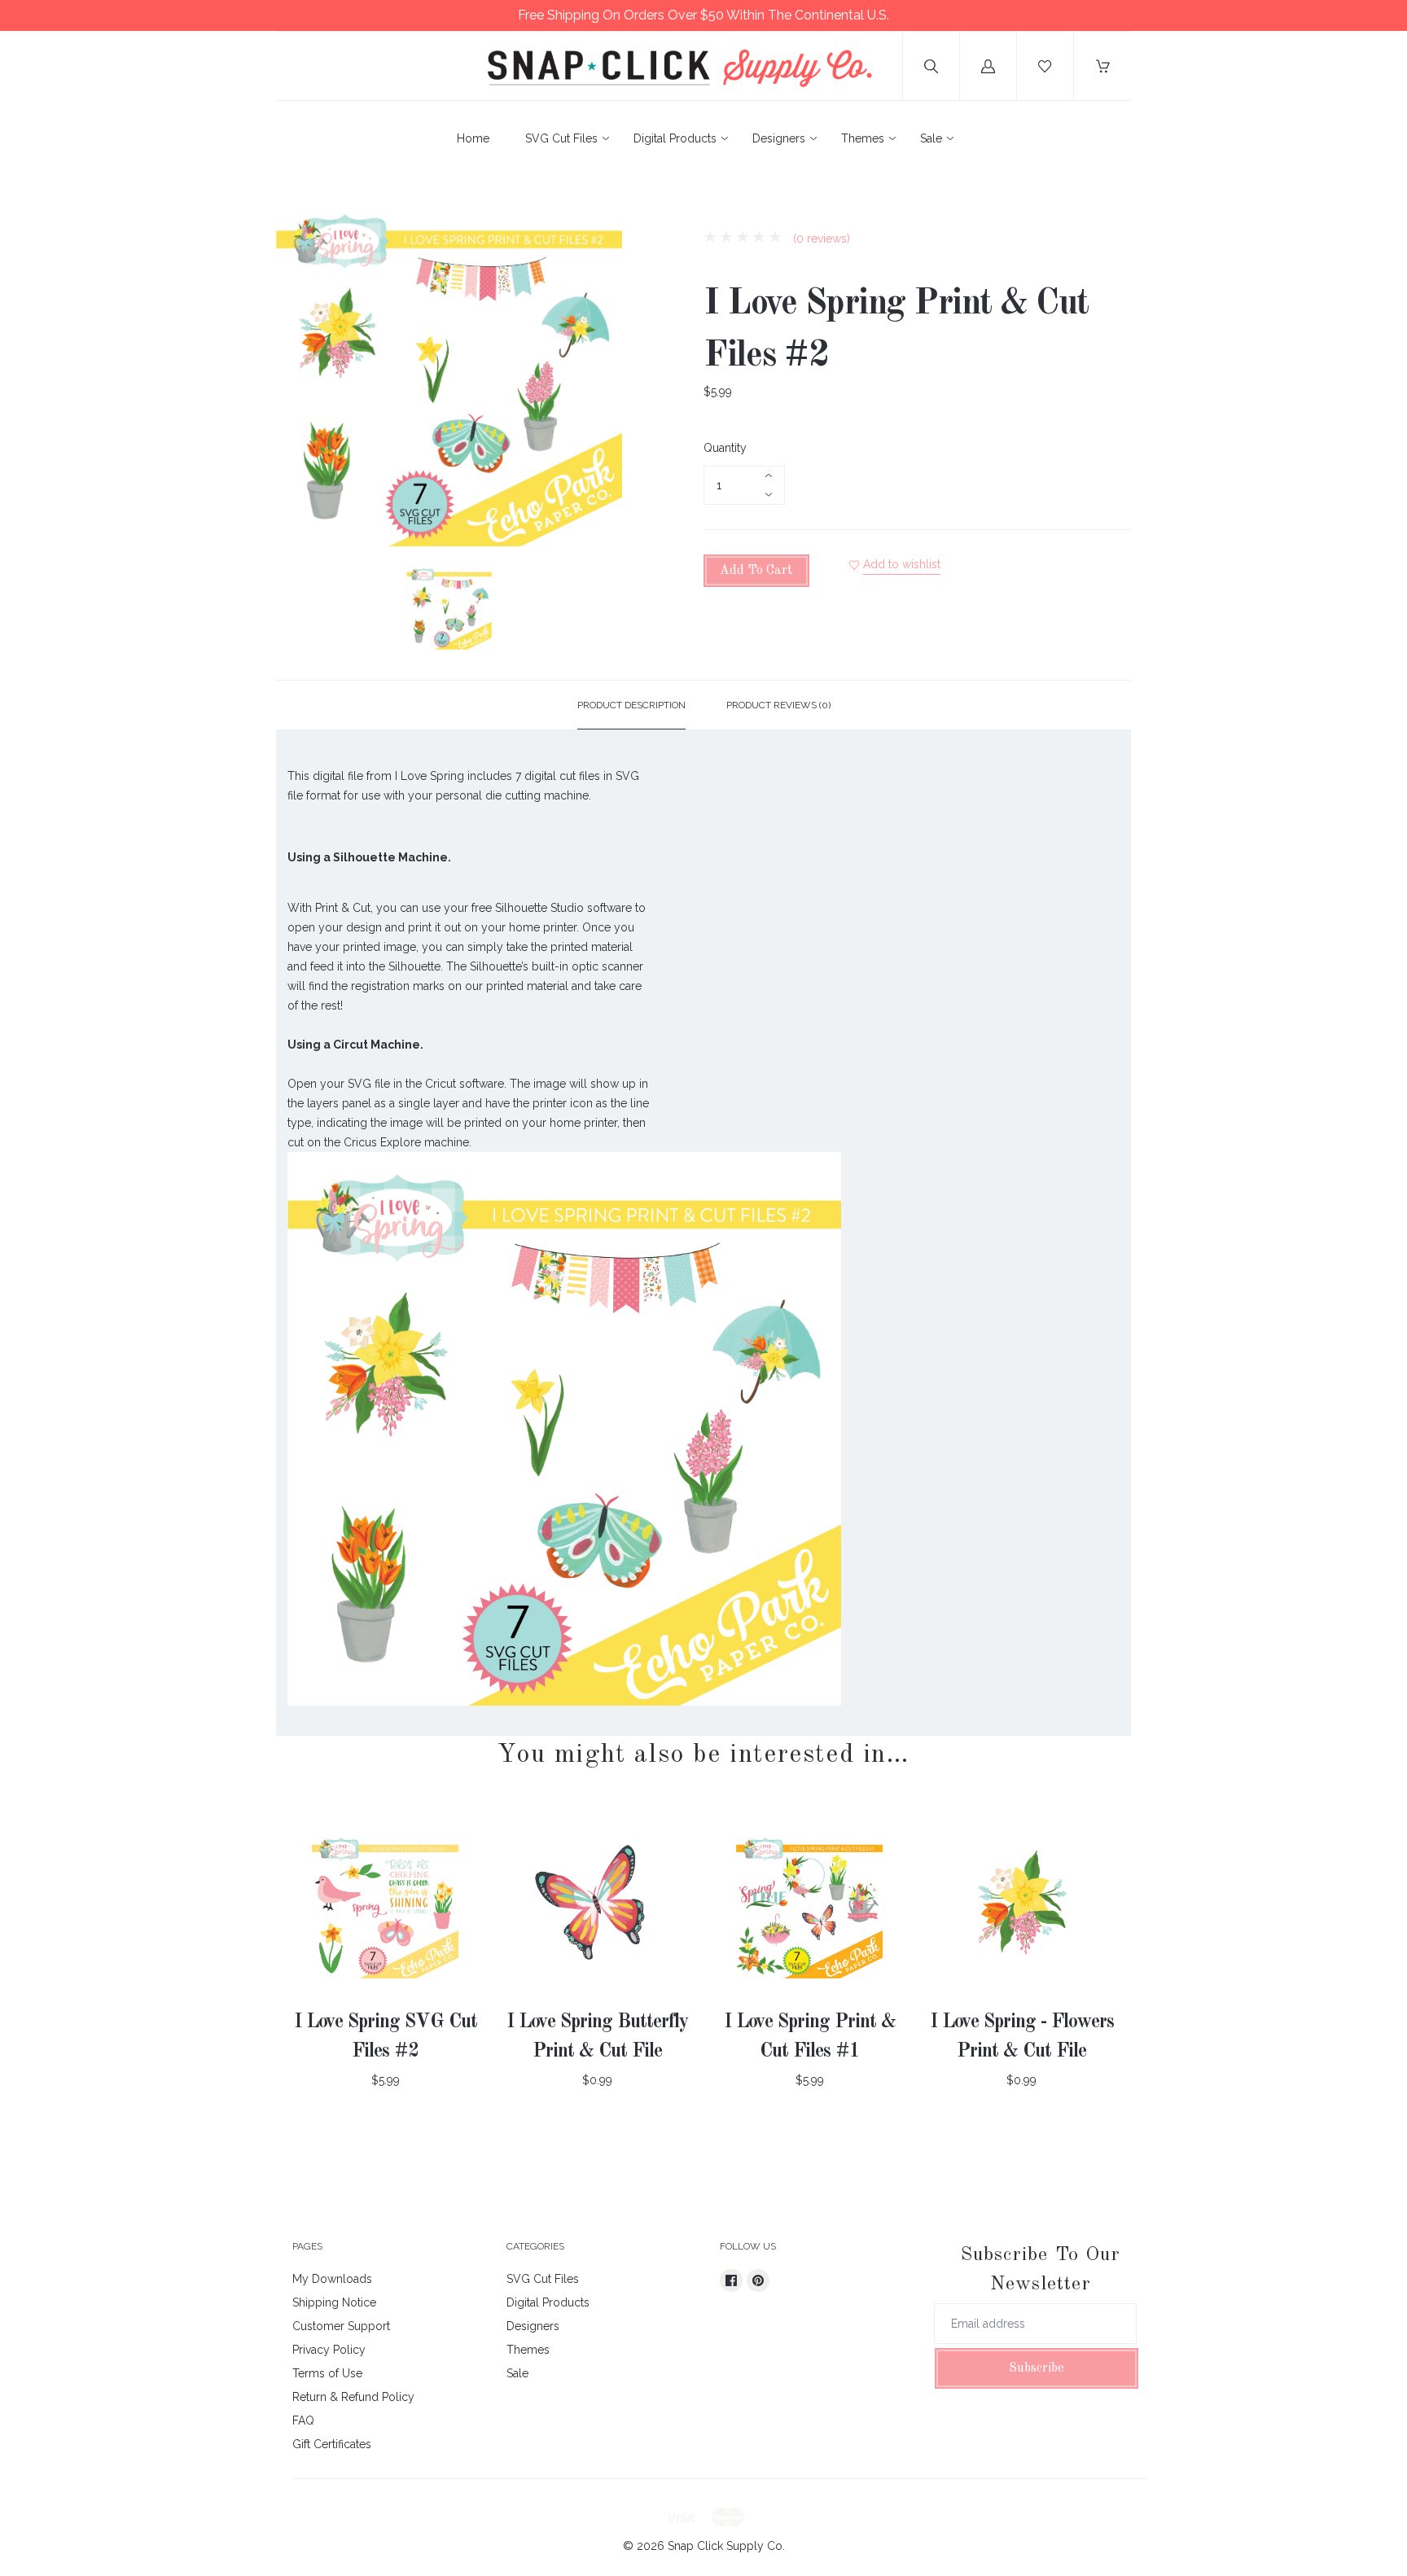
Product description (631, 705)
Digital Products (675, 138)
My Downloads (332, 2279)
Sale (931, 138)
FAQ (303, 2420)
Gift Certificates (332, 2444)
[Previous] (296, 610)
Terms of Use (327, 2373)
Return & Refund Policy (353, 2397)
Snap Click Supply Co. (726, 2546)
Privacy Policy (329, 2350)
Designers (779, 138)
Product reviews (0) (778, 705)
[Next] (603, 610)
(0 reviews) (820, 239)
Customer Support (341, 2326)
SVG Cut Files (561, 138)
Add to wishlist (902, 564)
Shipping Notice (334, 2302)
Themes (863, 138)
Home (473, 138)
